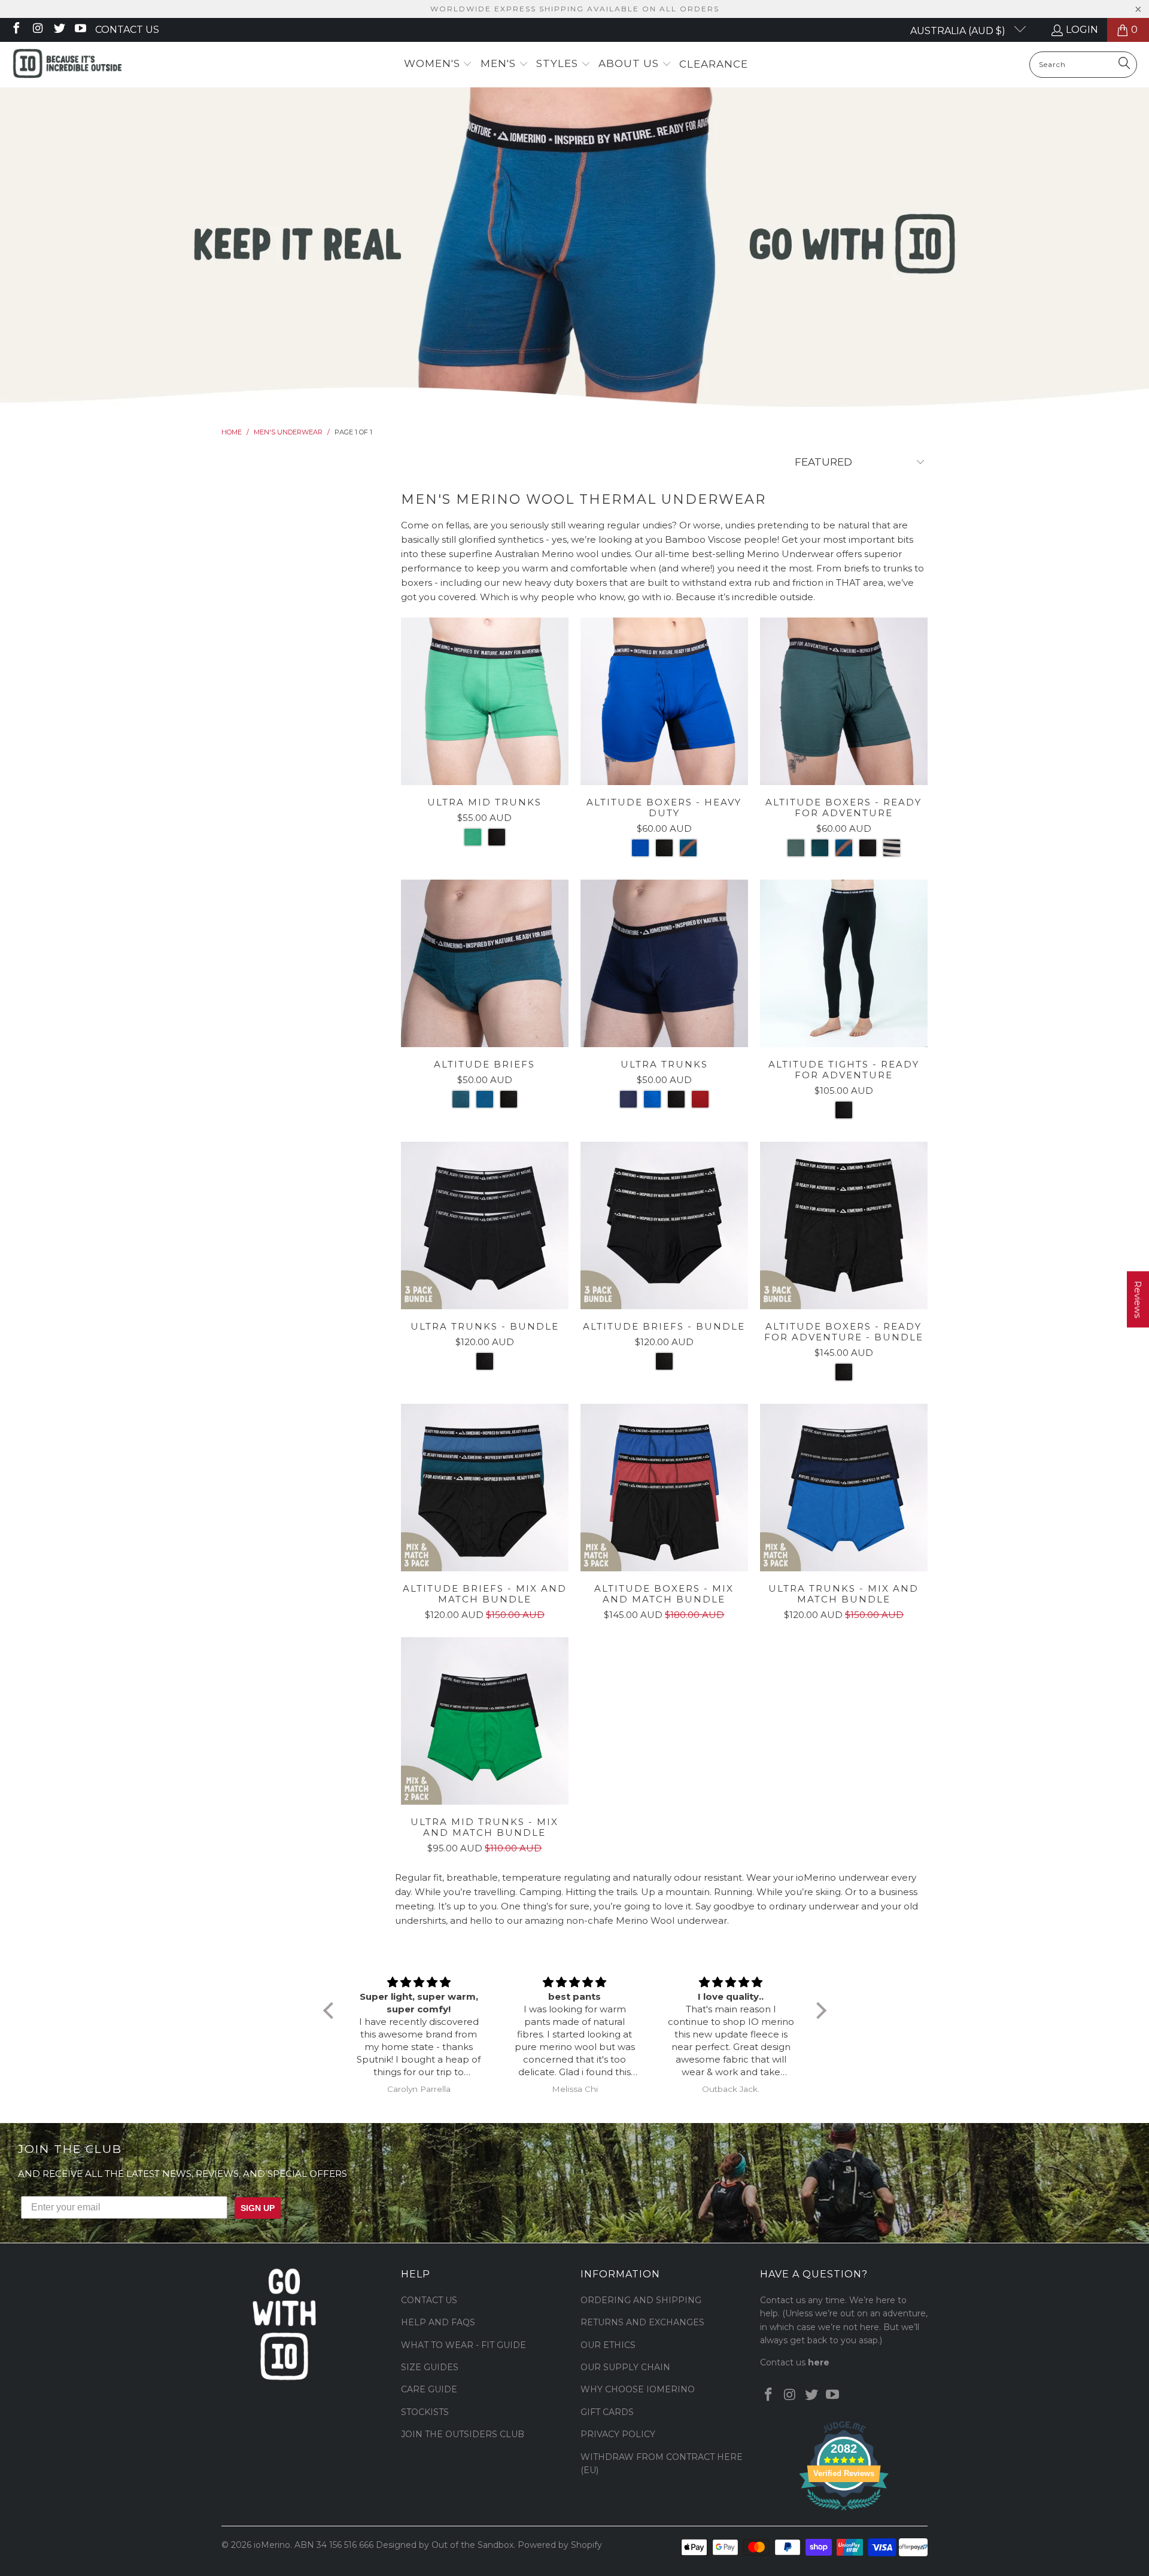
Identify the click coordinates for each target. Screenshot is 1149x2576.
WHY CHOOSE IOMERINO (638, 2389)
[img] (419, 1982)
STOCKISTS (425, 2412)
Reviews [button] (1138, 1299)
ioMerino (272, 2545)
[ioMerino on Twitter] (59, 30)
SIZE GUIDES (430, 2367)
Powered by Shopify (560, 2545)
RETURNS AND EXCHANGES (642, 2322)
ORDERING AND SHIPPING (641, 2300)
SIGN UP (258, 2208)
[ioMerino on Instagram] (37, 30)
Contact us (127, 30)
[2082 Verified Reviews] (844, 2513)
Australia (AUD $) (959, 31)
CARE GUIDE (429, 2389)
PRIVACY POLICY (618, 2434)
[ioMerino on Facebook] (16, 30)
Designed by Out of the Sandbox (445, 2545)
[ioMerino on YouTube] (80, 30)
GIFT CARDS (607, 2412)
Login (1082, 30)
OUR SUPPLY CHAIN (625, 2367)
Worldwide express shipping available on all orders (575, 9)
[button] (438, 64)
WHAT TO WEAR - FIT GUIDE (463, 2345)
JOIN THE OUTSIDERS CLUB (463, 2434)
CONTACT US (429, 2300)
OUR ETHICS (608, 2345)
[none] (473, 837)
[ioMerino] (67, 65)
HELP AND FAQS (438, 2322)
